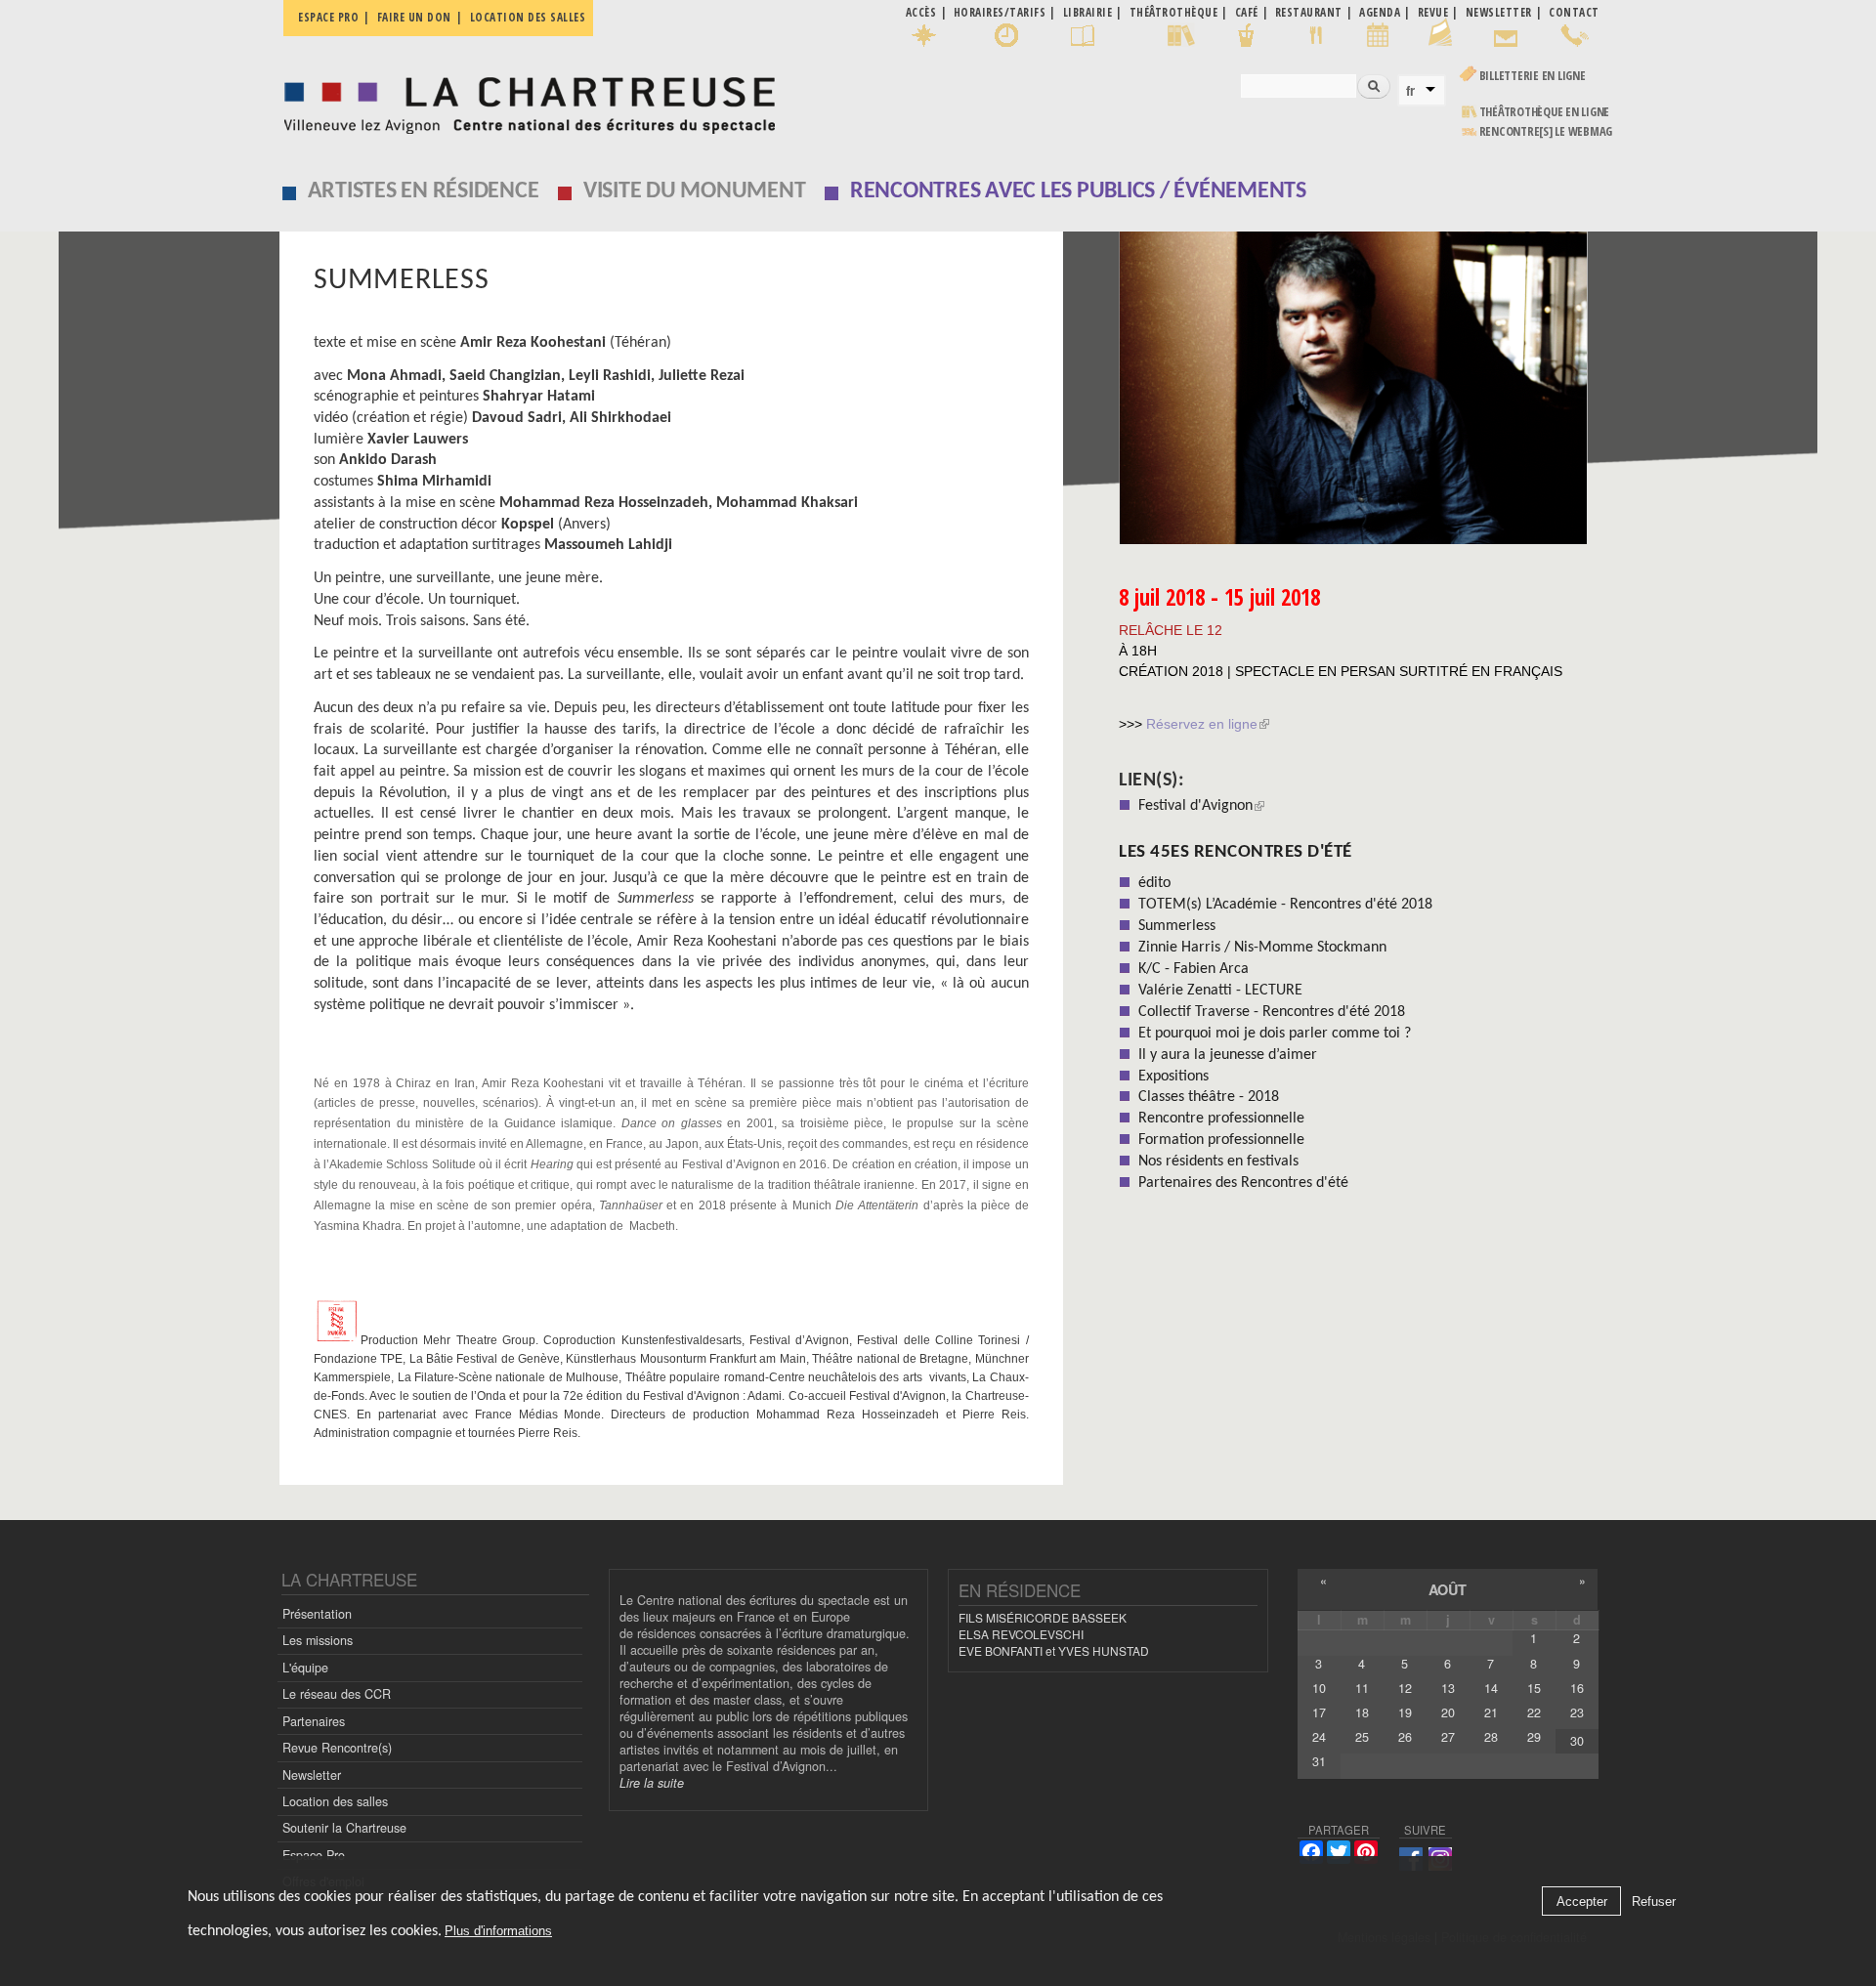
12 (1405, 1688)
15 (1534, 1688)
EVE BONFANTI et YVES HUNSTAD (1054, 1650)
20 (1448, 1712)
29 (1534, 1737)
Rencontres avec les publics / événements (1078, 191)
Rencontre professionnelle (1221, 1119)
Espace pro (328, 17)
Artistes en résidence (424, 191)
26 (1405, 1737)
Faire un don (414, 17)
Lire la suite (652, 1783)
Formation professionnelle (1221, 1140)
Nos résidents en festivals (1218, 1162)
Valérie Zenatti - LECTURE (1220, 991)
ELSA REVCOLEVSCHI (1021, 1634)
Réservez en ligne (1200, 724)
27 (1448, 1737)
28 (1491, 1737)
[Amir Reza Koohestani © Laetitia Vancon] (1359, 388)
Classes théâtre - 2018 (1209, 1097)
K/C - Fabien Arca (1194, 969)
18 (1362, 1712)
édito (1154, 883)
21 (1491, 1712)
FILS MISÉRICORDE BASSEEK (1043, 1617)
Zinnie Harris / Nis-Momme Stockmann (1262, 948)
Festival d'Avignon (1195, 806)
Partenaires (314, 1721)
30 (1577, 1741)
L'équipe (305, 1668)
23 (1577, 1712)
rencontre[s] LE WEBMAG (1546, 131)
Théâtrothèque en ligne (1545, 112)
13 (1448, 1688)
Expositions (1173, 1077)
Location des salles (528, 17)
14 (1491, 1688)
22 (1534, 1712)
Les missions (318, 1640)
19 (1405, 1712)
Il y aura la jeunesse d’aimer (1228, 1055)
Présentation (317, 1614)
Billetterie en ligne (1533, 76)
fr (1410, 91)
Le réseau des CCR (337, 1694)
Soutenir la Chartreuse (344, 1828)
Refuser (1654, 1901)
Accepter (1582, 1901)
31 (1319, 1761)
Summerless (1177, 926)
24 (1319, 1737)
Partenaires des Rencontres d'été (1243, 1183)
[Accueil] (524, 100)
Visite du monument (695, 191)
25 (1362, 1737)
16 (1577, 1688)
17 (1319, 1712)
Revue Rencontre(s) (337, 1748)
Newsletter (312, 1775)
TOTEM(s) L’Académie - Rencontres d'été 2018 (1285, 905)
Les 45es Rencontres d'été (1236, 852)
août (1448, 1589)
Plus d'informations (498, 1932)
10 (1319, 1688)
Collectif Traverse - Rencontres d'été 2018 (1272, 1012)
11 (1362, 1688)
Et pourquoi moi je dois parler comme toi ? (1275, 1034)
